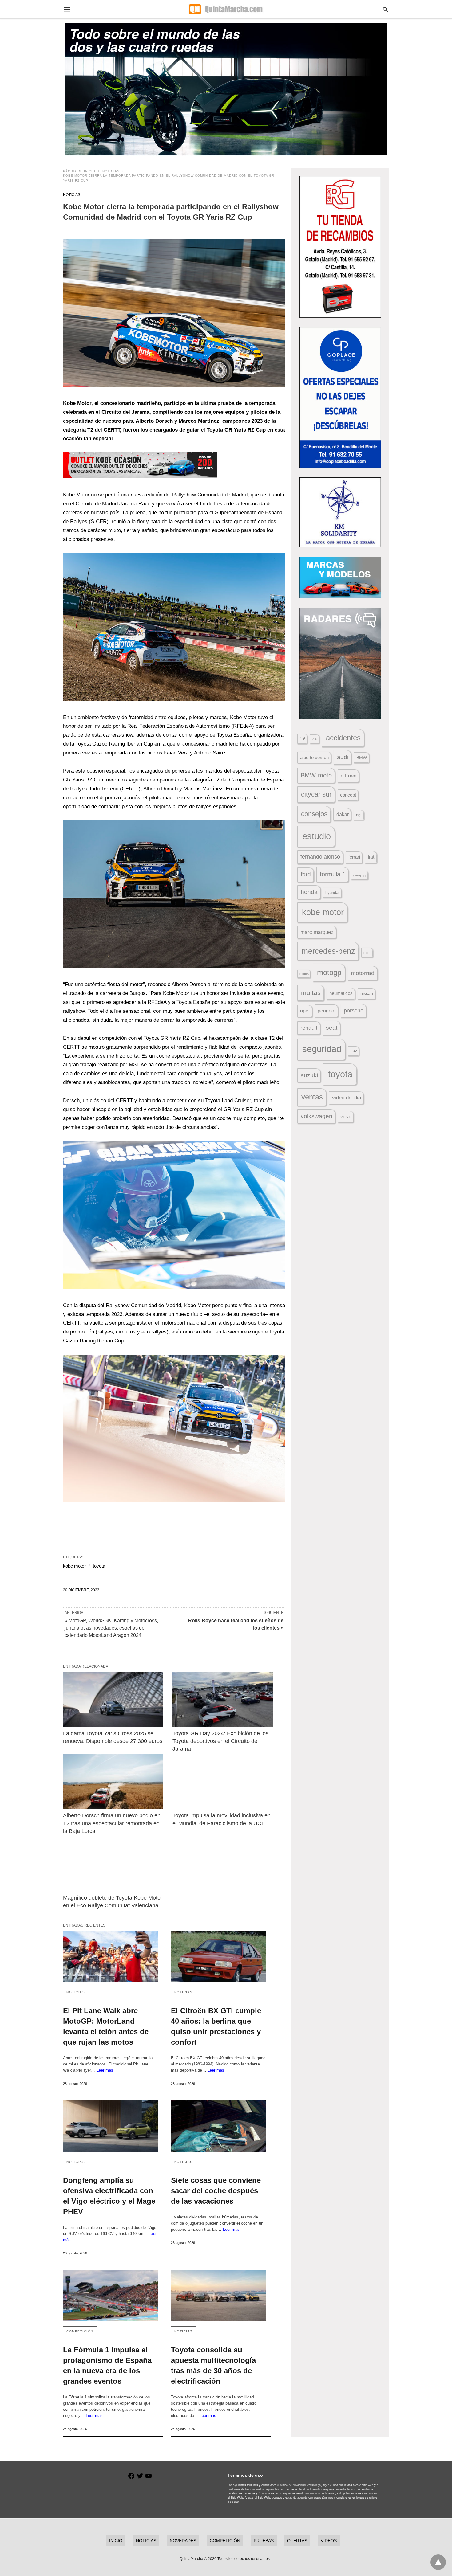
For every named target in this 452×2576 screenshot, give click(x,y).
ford (306, 874)
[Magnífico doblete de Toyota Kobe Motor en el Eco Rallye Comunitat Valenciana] (113, 1864)
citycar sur (316, 794)
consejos (314, 814)
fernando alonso (320, 857)
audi (343, 757)
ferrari (354, 857)
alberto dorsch (314, 758)
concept (348, 795)
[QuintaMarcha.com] (226, 9)
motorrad (363, 973)
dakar (343, 814)
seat (332, 1028)
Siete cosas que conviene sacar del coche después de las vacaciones (216, 2191)
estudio (317, 836)
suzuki (309, 1075)
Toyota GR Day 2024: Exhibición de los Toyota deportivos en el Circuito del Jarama (221, 1741)
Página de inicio (79, 171)
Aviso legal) (315, 2485)
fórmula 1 (333, 874)
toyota (99, 1566)
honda (309, 892)
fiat (371, 857)
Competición (80, 2331)
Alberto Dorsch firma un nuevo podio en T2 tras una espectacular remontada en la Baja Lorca (113, 1823)
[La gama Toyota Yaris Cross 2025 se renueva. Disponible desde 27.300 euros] (113, 1699)
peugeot (327, 1011)
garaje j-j (360, 875)
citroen (349, 776)
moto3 (304, 974)
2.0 (315, 739)
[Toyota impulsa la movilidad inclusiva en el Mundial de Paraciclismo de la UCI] (223, 1781)
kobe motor (74, 1566)
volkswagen (317, 1116)
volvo (346, 1117)
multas (311, 993)
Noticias (111, 171)
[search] (385, 9)
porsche (354, 1011)
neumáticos (341, 993)
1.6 (303, 739)
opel (305, 1011)
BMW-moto (316, 775)
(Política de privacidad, (292, 2485)
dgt (359, 815)
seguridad (322, 1049)
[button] (174, 313)
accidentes (343, 738)
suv (354, 1051)
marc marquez (317, 932)
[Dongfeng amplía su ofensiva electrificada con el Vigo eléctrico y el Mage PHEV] (110, 2126)
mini (367, 953)
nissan (367, 993)
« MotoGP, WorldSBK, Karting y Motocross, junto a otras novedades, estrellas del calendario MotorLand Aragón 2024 (111, 1628)
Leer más (105, 2070)
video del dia (347, 1098)
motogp (329, 972)
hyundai (332, 893)
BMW (362, 758)
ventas (312, 1097)
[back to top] (438, 2562)
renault (309, 1028)
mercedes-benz (328, 951)
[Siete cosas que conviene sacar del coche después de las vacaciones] (218, 2126)
